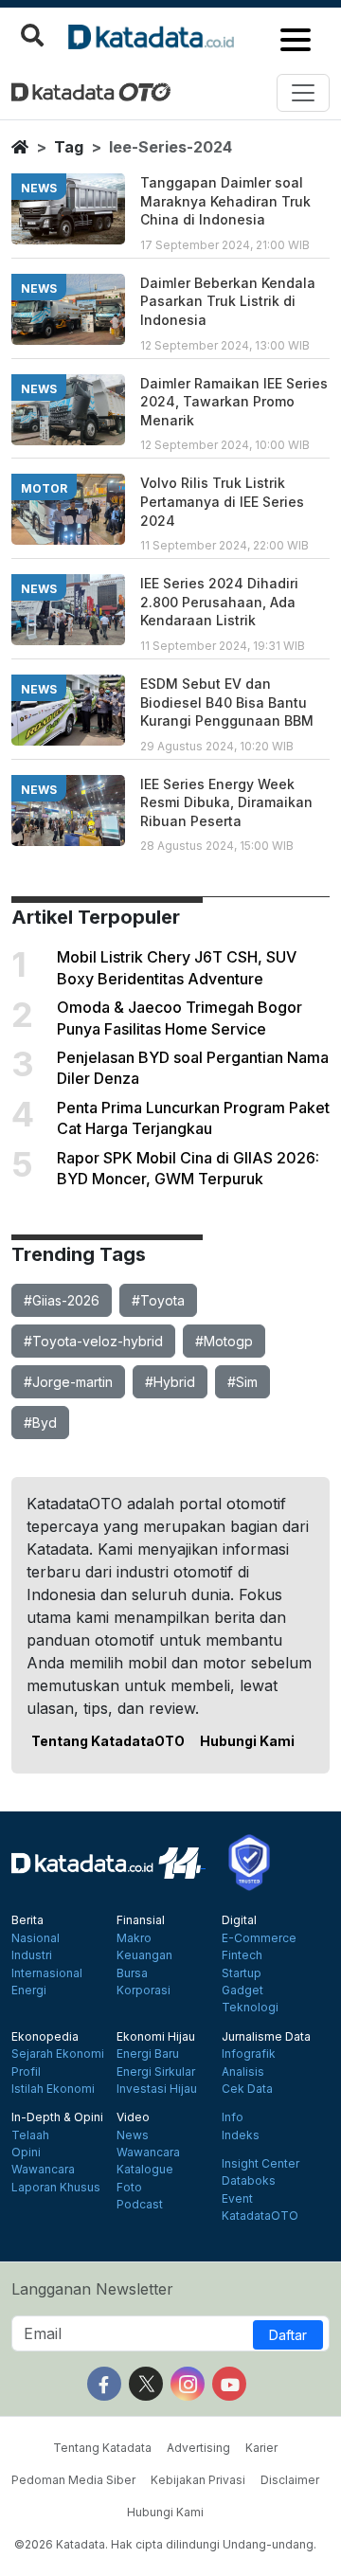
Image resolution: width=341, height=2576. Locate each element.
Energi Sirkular (156, 2072)
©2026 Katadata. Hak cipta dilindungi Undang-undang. (165, 2544)
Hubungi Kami (247, 1741)
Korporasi (144, 1991)
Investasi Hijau (157, 2089)
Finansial (141, 1920)
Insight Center (260, 2164)
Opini (26, 2153)
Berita (27, 1920)
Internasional (47, 1973)
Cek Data (247, 2089)
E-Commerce (259, 1938)
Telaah (30, 2135)
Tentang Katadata (102, 2448)
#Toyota (158, 1300)
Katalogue (145, 2170)
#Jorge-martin (68, 1382)
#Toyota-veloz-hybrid (93, 1341)
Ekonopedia (45, 2037)
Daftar (288, 2335)
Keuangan (144, 1955)
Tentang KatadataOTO (108, 1741)
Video (133, 2117)
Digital (239, 1920)
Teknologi (250, 2008)
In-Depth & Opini (57, 2117)
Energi (29, 1991)
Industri (32, 1955)
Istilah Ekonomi (53, 2089)
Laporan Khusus (56, 2188)
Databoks (249, 2181)
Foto (129, 2188)
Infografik (249, 2054)
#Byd (40, 1423)
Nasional (36, 1938)
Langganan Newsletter (92, 2289)
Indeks (241, 2135)
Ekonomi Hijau (156, 2037)
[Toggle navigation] (303, 93)
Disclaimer (290, 2480)
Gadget (242, 1991)
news (39, 188)
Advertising (198, 2448)
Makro (134, 1938)
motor (44, 488)
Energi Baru (148, 2054)
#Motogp (224, 1341)
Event (237, 2199)
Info (233, 2117)
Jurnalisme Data (266, 2037)
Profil (26, 2072)
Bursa (132, 1973)
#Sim (242, 1382)
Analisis (243, 2072)
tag (69, 147)
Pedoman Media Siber (73, 2480)
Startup (242, 1973)
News (133, 2135)
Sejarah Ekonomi (58, 2054)
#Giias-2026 (62, 1300)
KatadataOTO (260, 2216)
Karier (261, 2448)
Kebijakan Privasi (198, 2480)
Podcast (140, 2205)
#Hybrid (170, 1382)
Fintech (242, 1955)
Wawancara (43, 2170)
